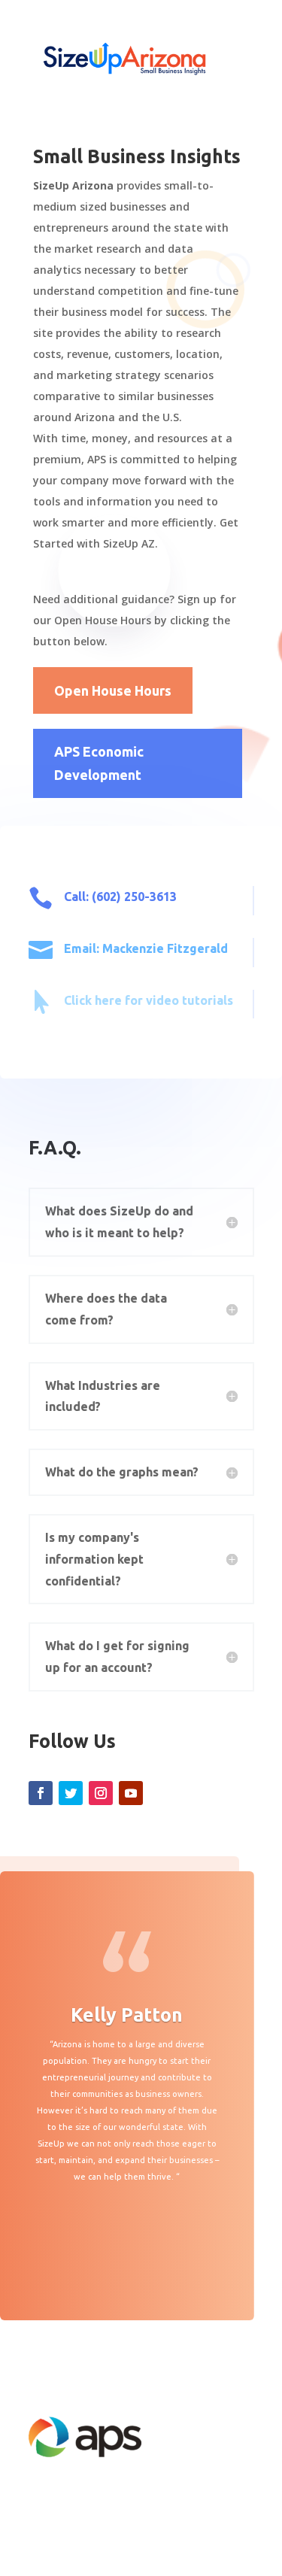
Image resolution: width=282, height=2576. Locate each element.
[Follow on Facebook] (41, 1793)
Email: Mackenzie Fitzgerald (146, 948)
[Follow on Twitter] (71, 1793)
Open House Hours (113, 690)
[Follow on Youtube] (131, 1793)
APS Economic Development (99, 763)
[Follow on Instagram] (101, 1793)
